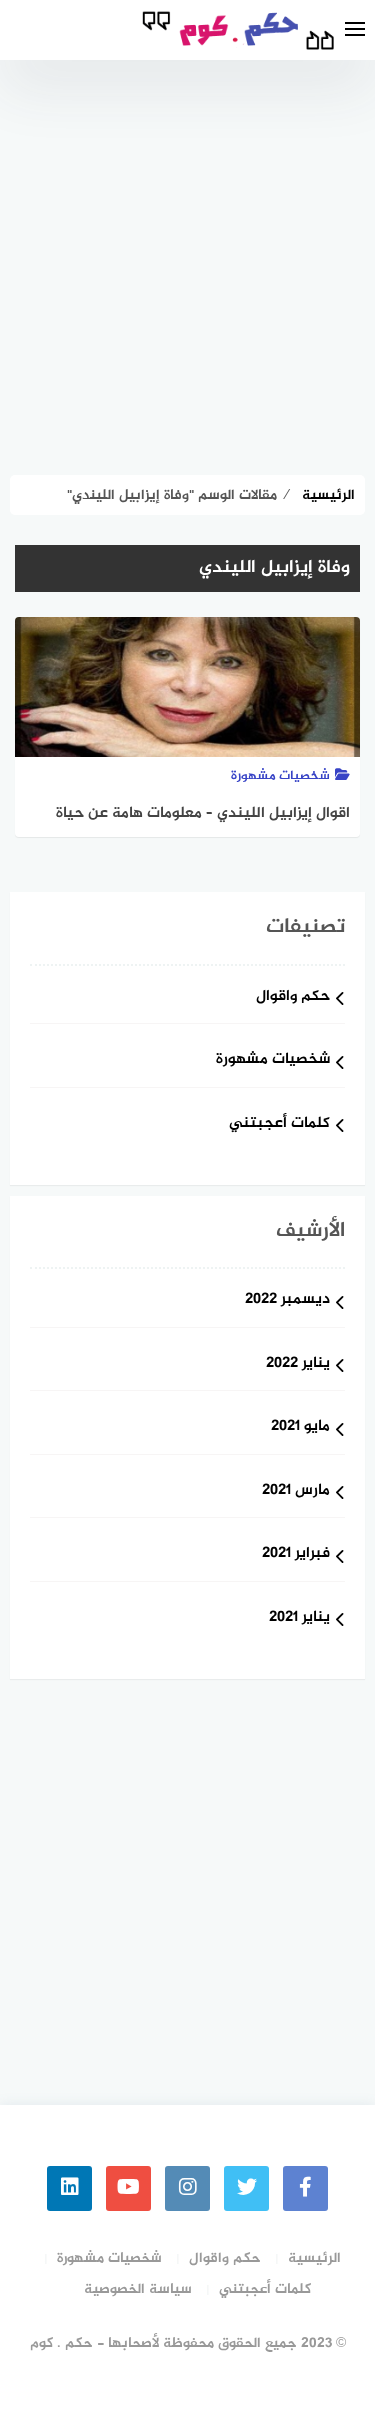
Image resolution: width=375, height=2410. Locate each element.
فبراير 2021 (296, 1554)
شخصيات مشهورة (273, 1060)
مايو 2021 (300, 1427)
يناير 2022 (298, 1364)
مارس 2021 (296, 1491)
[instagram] (187, 2188)
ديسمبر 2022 (287, 1300)
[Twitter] (246, 2188)
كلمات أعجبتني (279, 1124)
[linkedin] (69, 2188)
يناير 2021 (299, 1618)
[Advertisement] (187, 257)
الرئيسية (314, 2258)
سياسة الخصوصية (138, 2289)
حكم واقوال (293, 997)
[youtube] (128, 2188)
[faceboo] (305, 2188)
